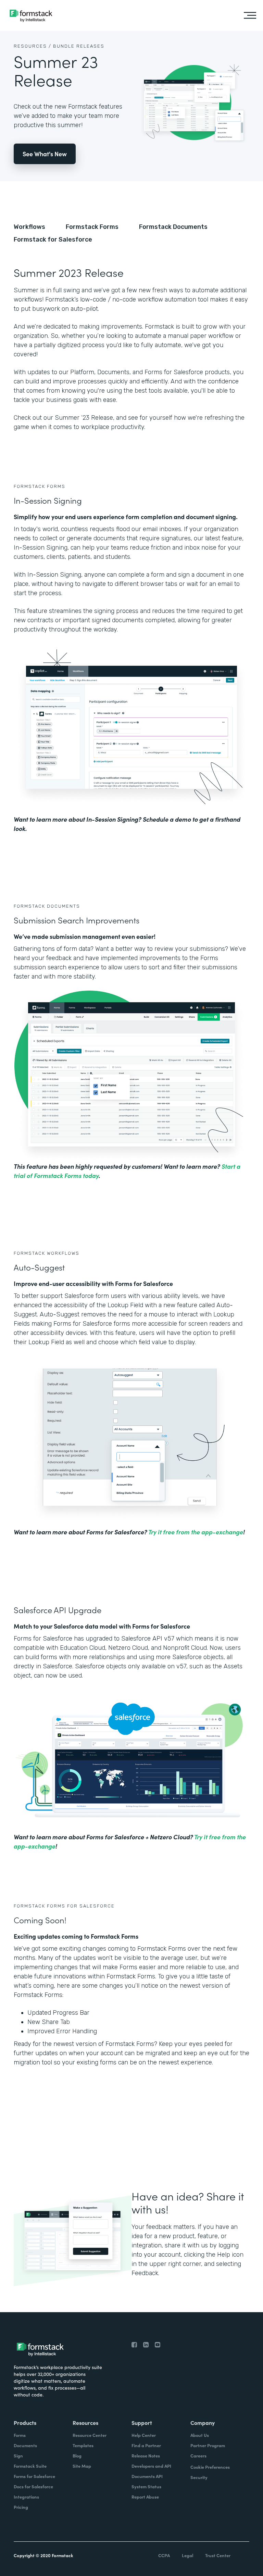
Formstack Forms (92, 227)
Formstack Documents (173, 227)
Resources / (33, 46)
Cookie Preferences (210, 2467)
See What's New (45, 154)
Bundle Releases (79, 46)
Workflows (29, 227)
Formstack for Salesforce (53, 240)
